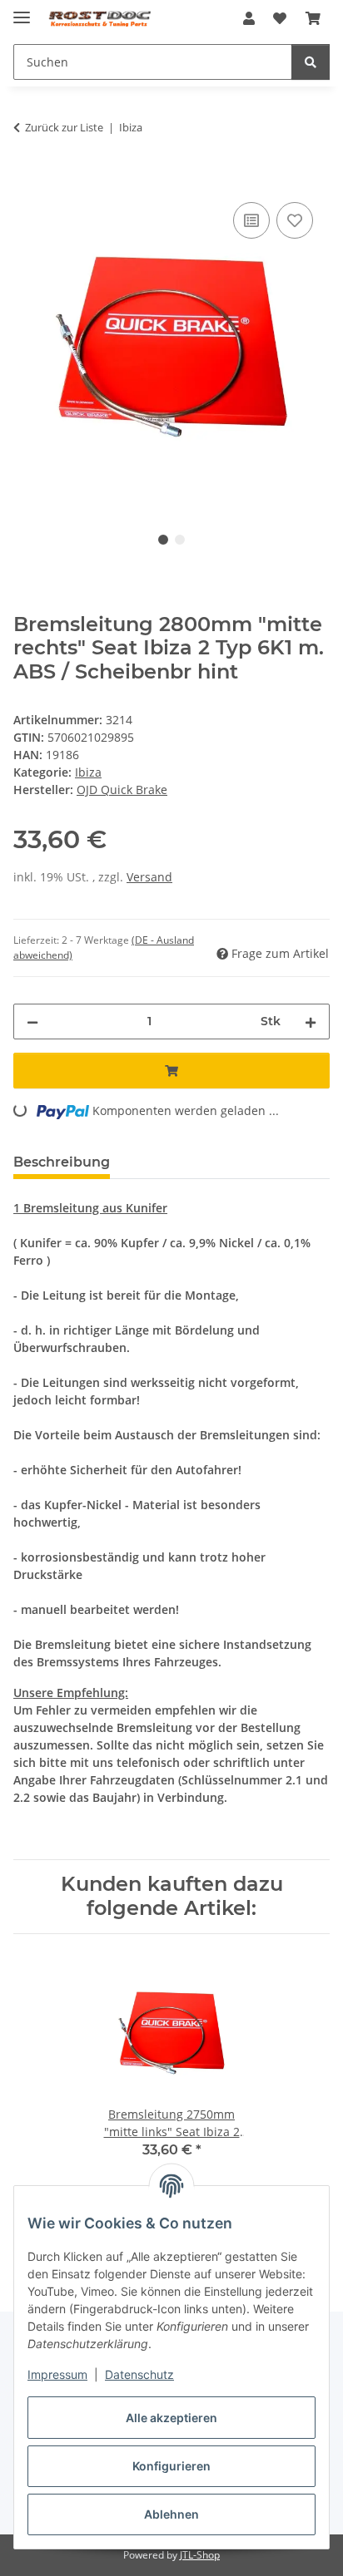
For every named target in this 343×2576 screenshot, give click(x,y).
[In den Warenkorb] (27, 180)
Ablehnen (171, 2514)
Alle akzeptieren (171, 2418)
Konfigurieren (171, 2466)
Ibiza (88, 772)
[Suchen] (311, 62)
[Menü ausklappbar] (22, 10)
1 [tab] (163, 540)
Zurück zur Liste (64, 127)
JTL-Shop (200, 2555)
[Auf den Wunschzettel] (295, 220)
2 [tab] (180, 540)
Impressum (57, 2374)
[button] (249, 18)
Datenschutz (139, 2374)
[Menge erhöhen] (311, 1022)
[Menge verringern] (32, 1022)
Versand (149, 877)
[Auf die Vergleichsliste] (251, 220)
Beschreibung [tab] (62, 1162)
